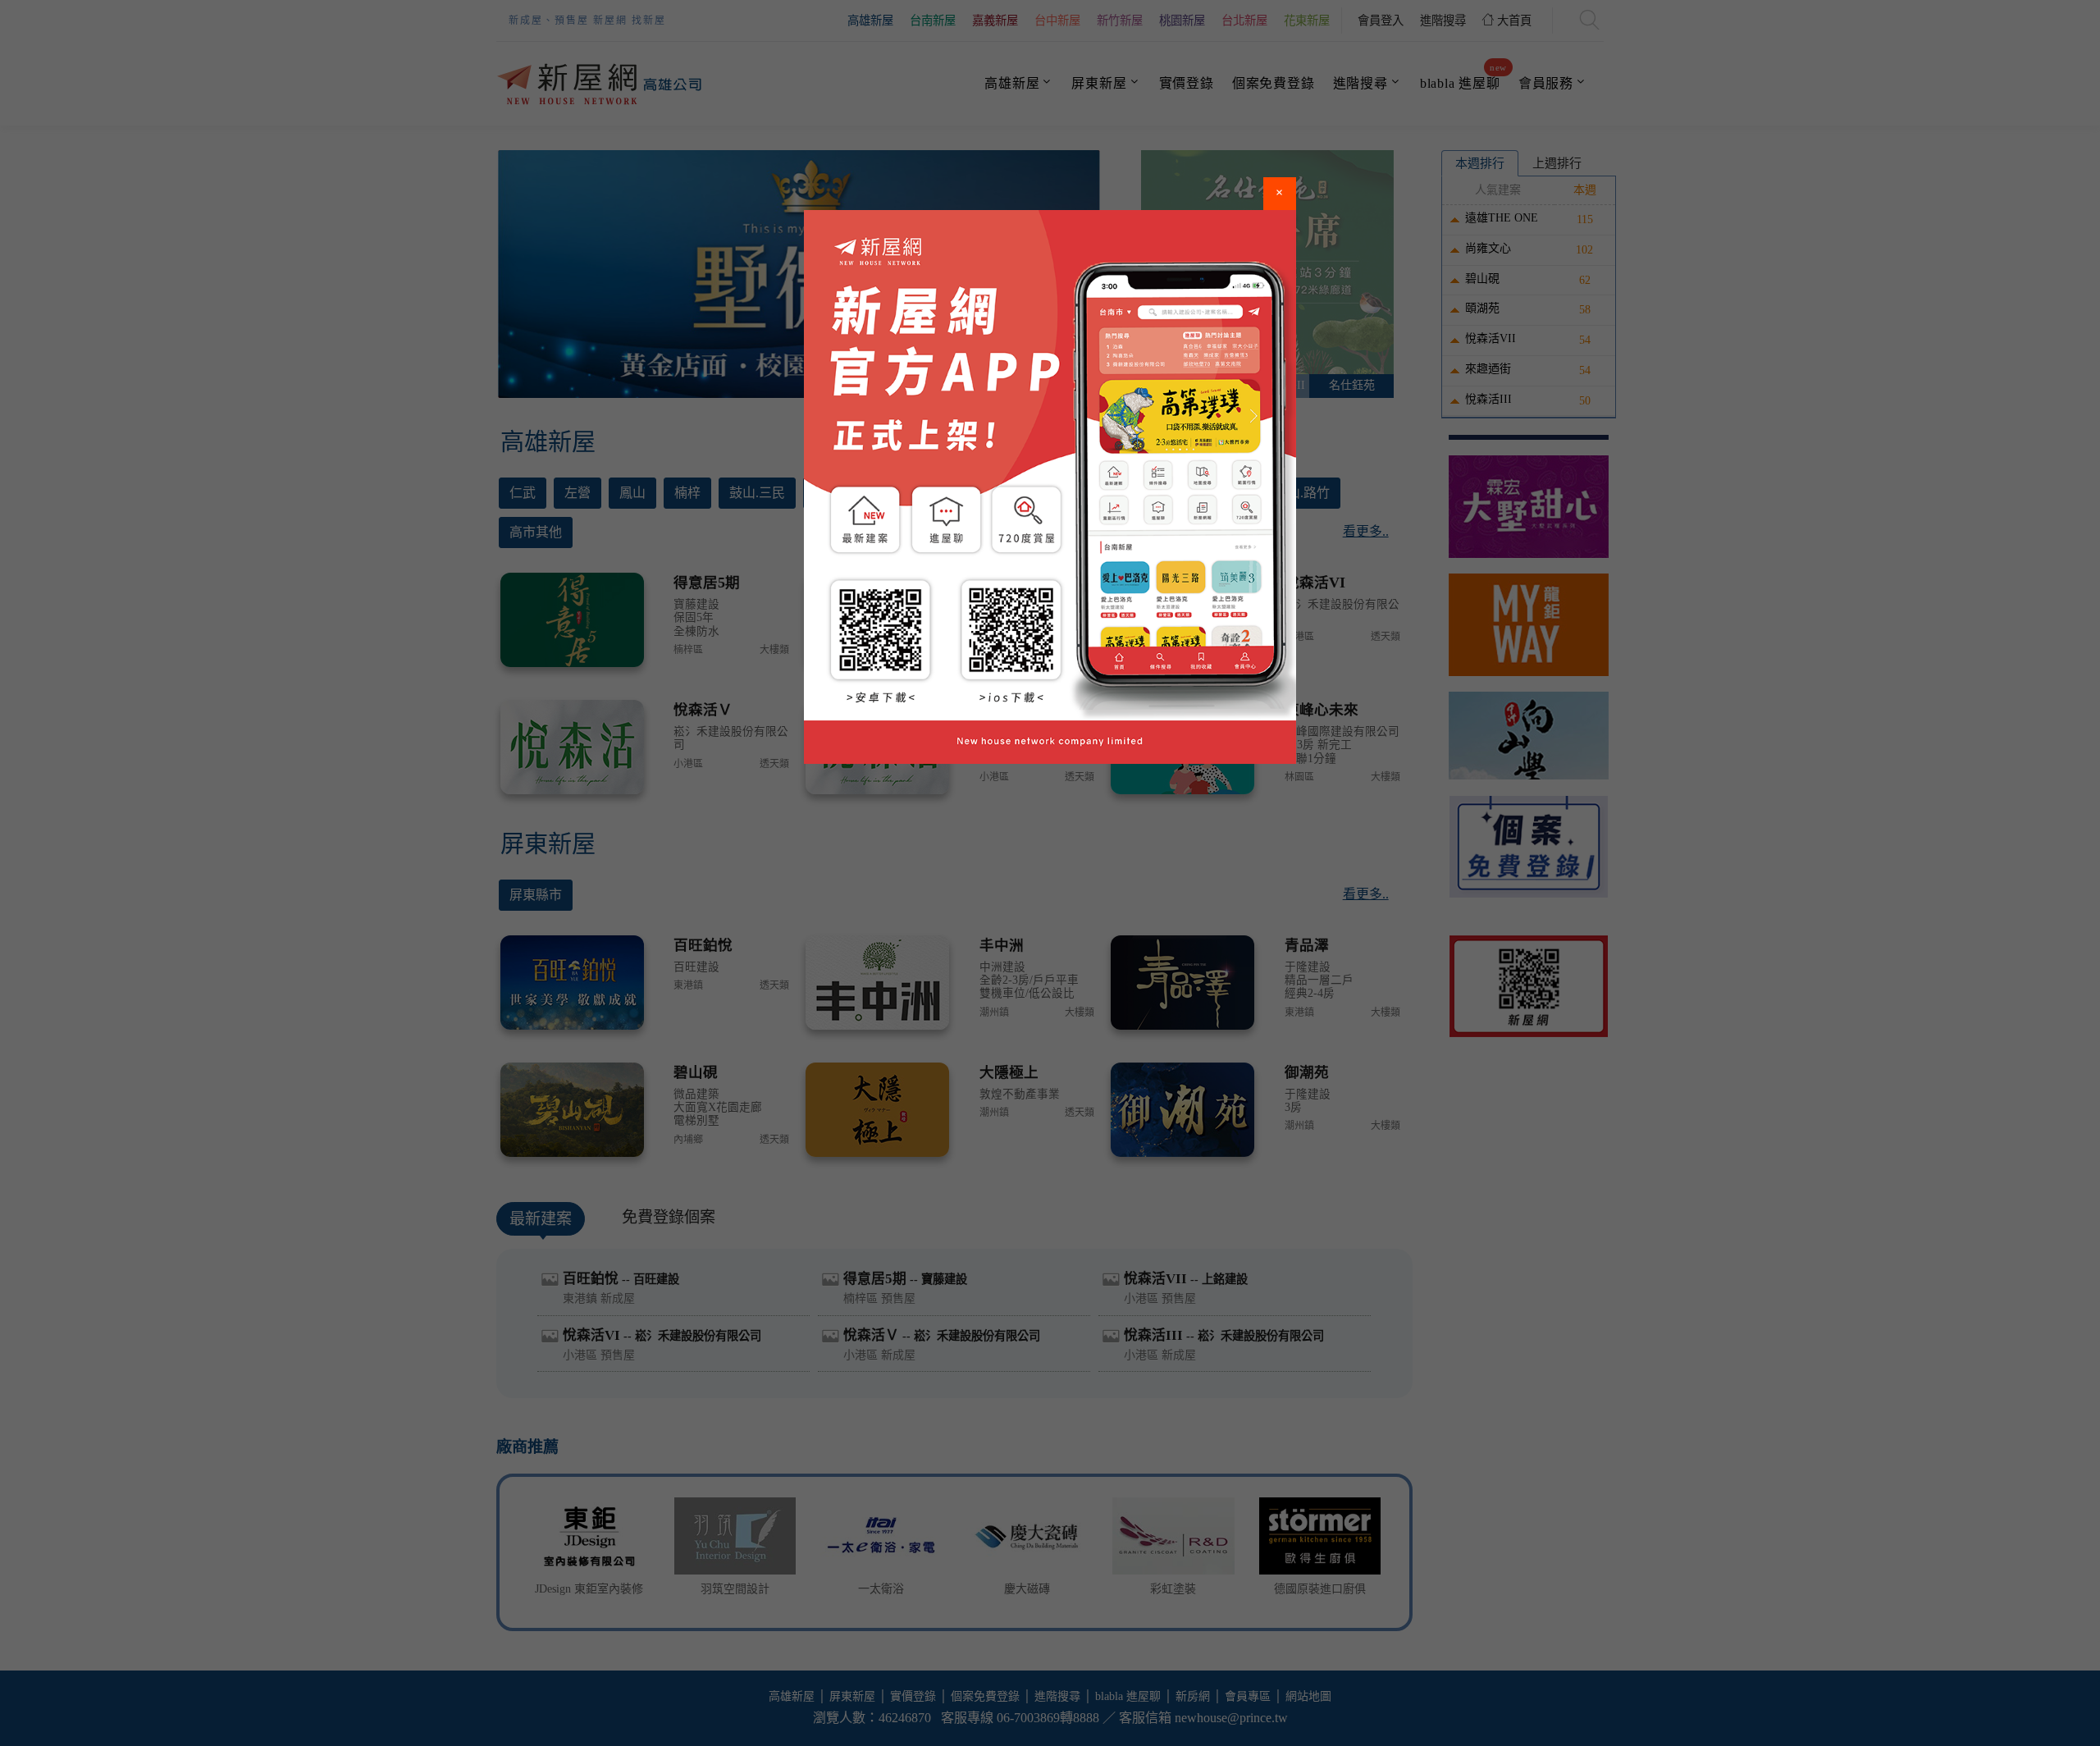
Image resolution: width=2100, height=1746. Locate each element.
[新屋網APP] (1050, 487)
